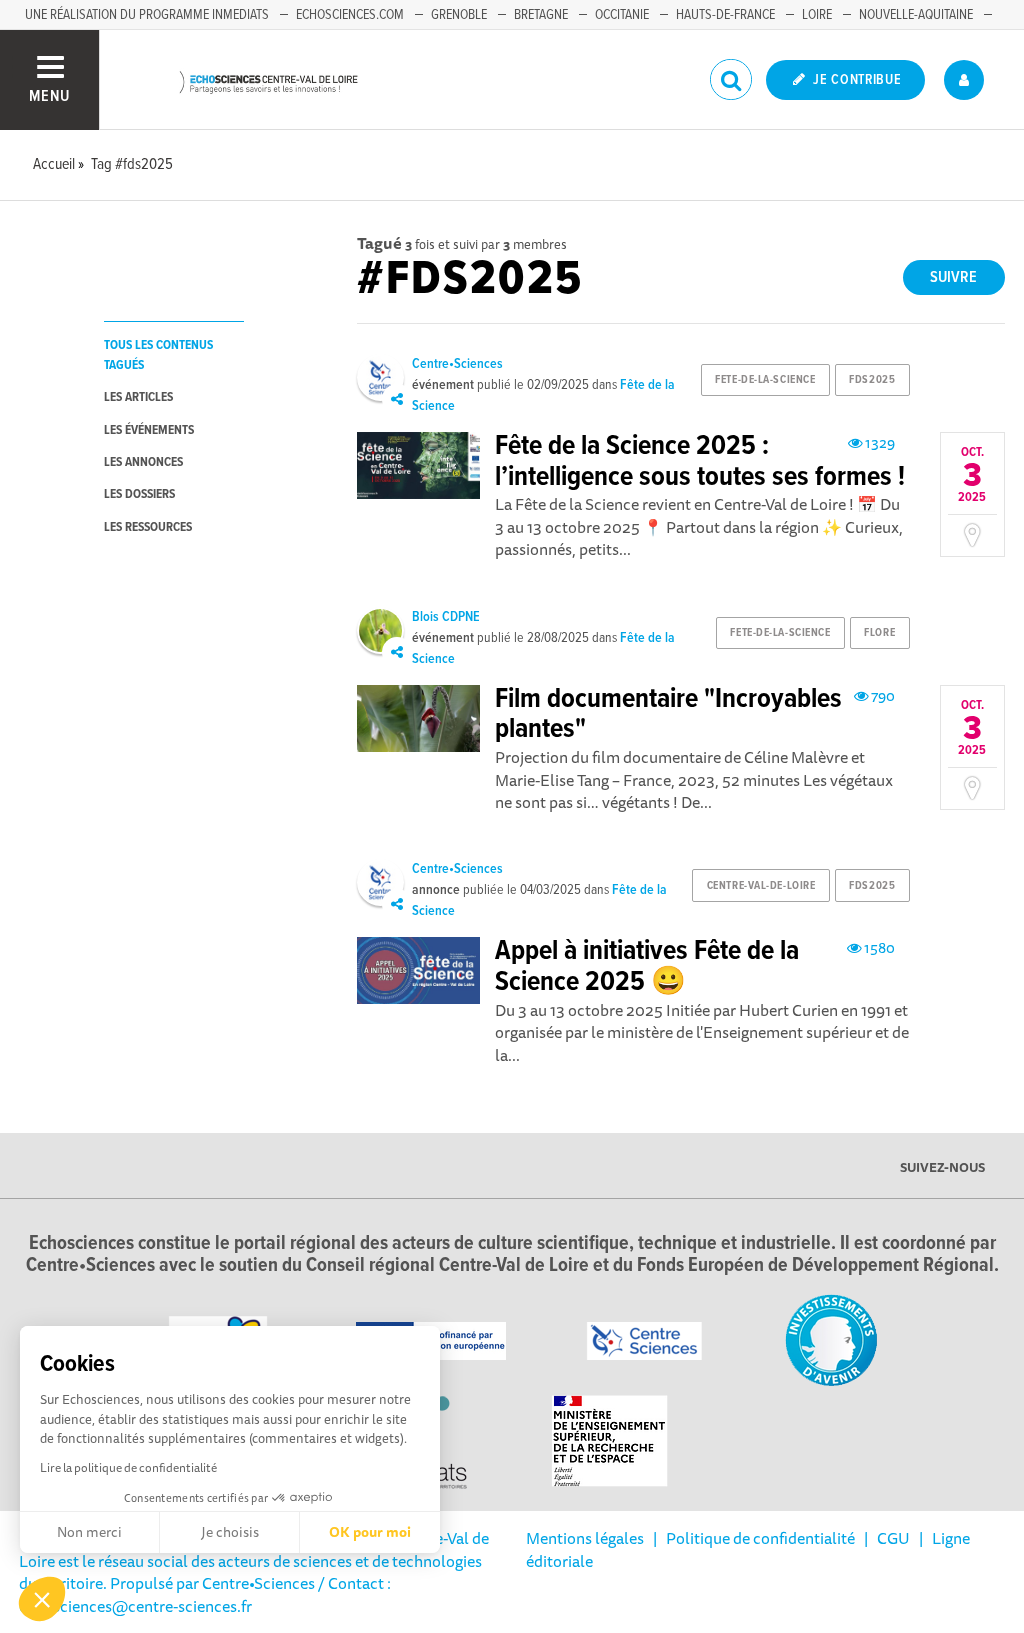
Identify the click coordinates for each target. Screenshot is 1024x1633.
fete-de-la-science (765, 380)
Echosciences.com (350, 15)
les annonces (143, 462)
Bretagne (541, 15)
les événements (149, 430)
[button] (42, 1599)
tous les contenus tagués (158, 355)
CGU (893, 1538)
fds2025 (872, 380)
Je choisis (230, 1532)
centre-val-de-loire (761, 886)
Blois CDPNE (446, 617)
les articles (138, 397)
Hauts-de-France (725, 15)
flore (879, 633)
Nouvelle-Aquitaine (916, 15)
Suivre (953, 277)
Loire (817, 15)
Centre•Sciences (457, 364)
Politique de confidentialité (760, 1538)
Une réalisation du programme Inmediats (147, 15)
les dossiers (139, 494)
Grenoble (459, 15)
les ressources (148, 527)
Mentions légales (585, 1538)
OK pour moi (370, 1532)
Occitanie (622, 15)
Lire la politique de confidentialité (128, 1467)
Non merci (89, 1532)
